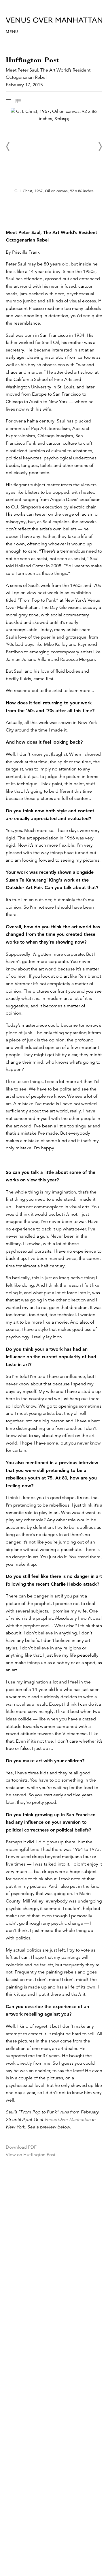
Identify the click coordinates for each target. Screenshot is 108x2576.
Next (100, 147)
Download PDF (21, 2147)
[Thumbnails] (18, 101)
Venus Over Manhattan (68, 2119)
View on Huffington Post (31, 2155)
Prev (8, 147)
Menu (12, 32)
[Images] (8, 101)
